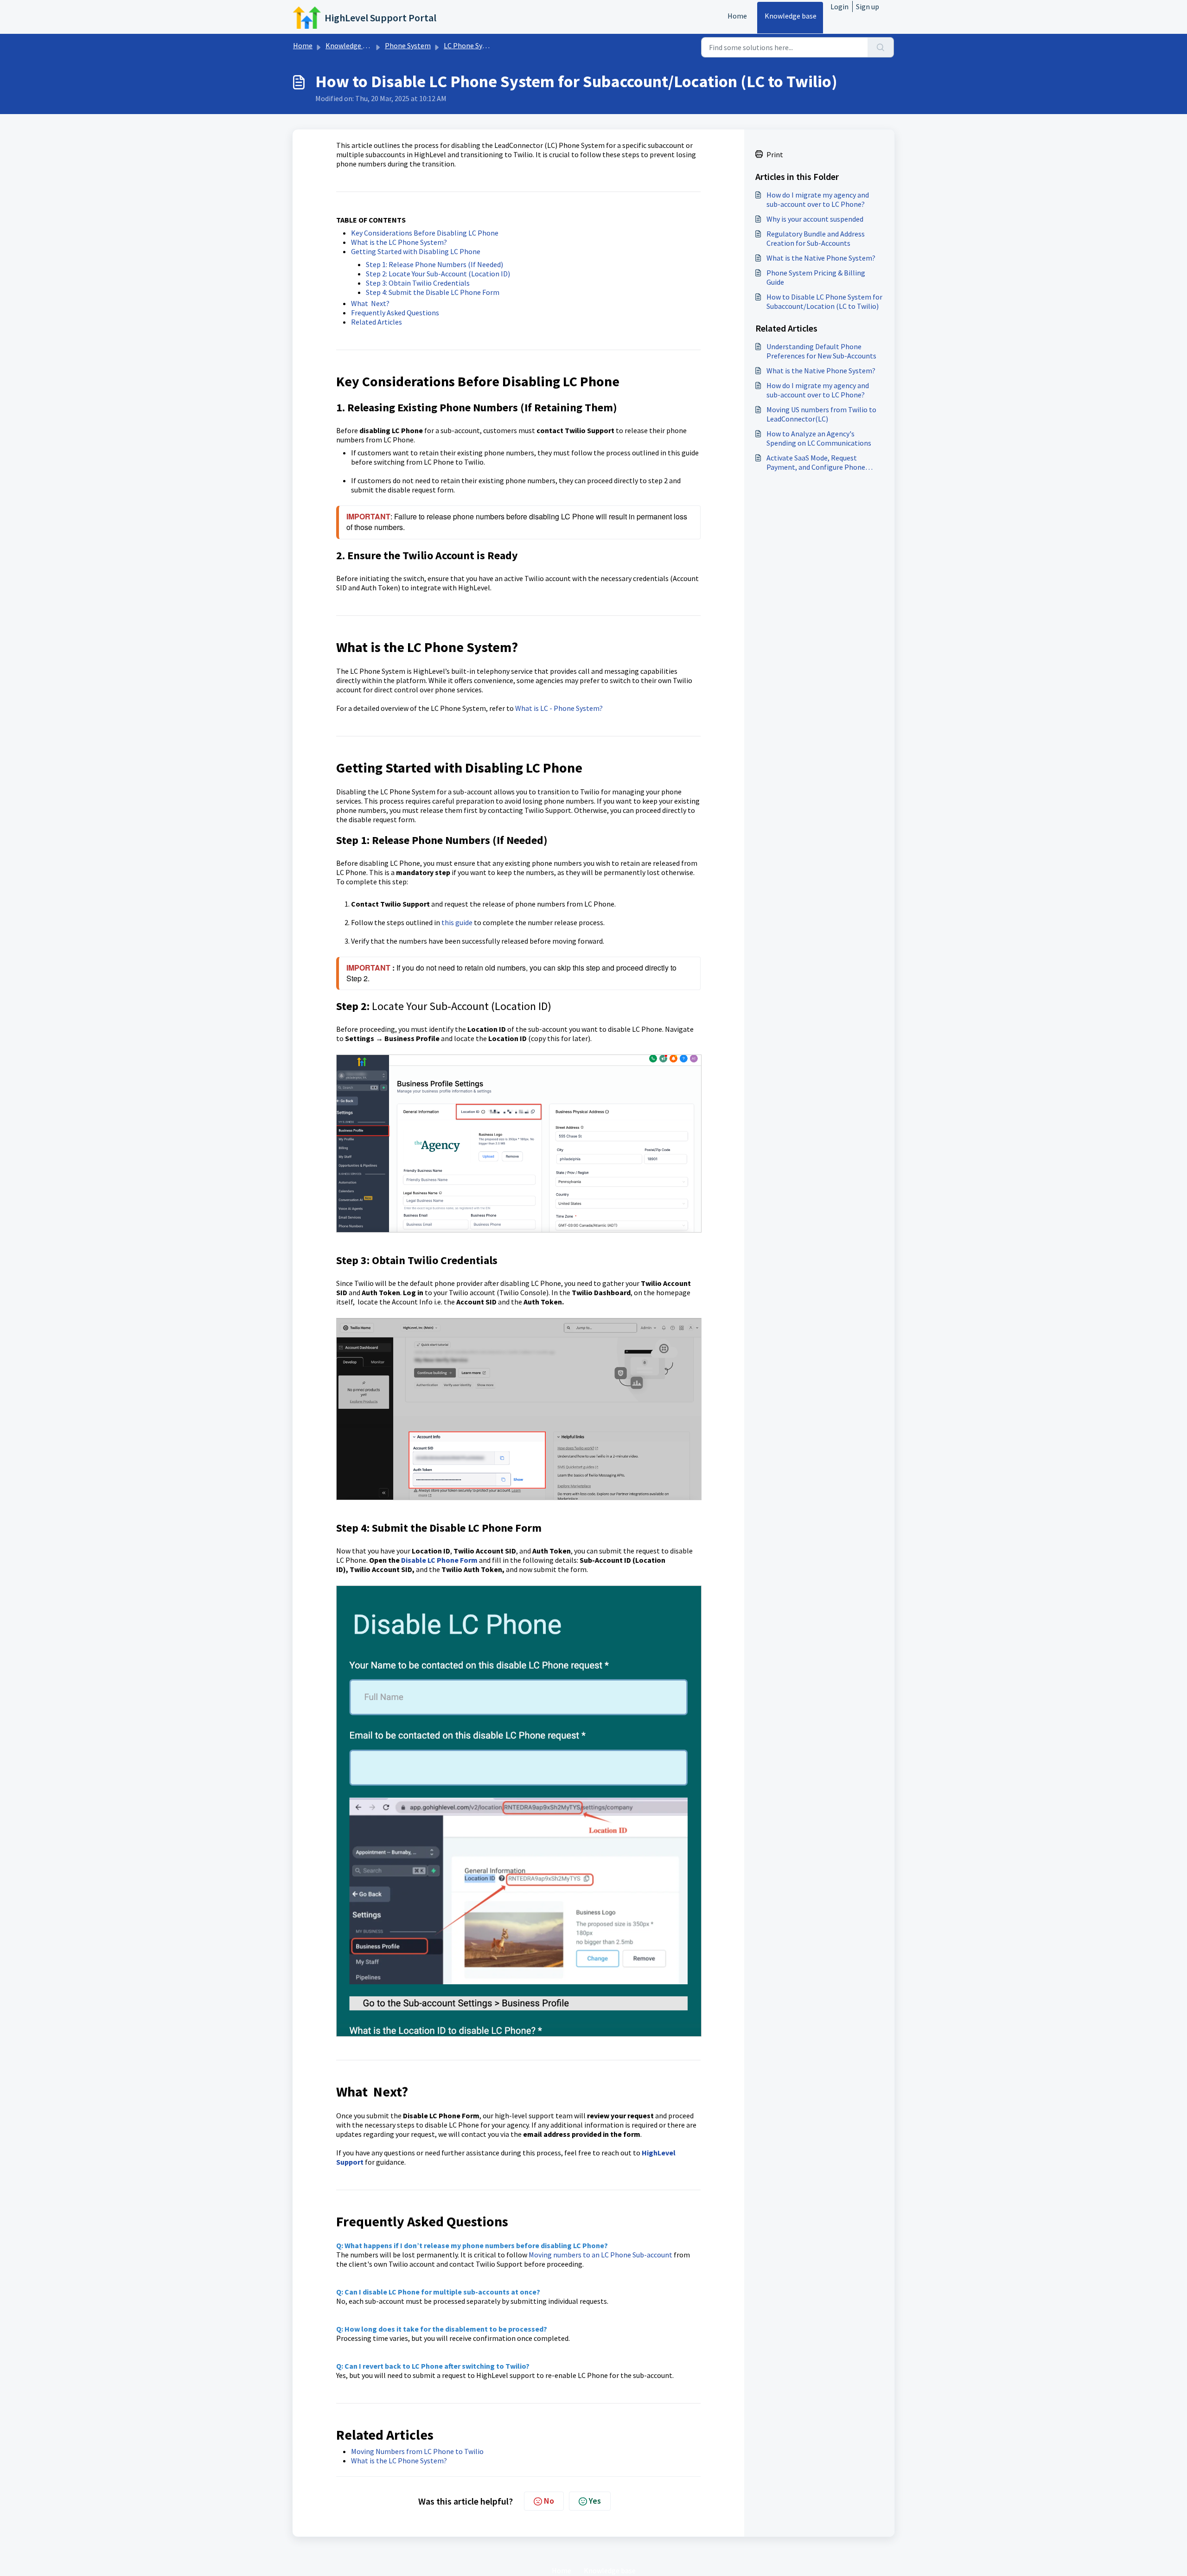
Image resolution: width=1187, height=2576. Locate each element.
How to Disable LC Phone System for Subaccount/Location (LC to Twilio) (824, 301)
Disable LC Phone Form (439, 1560)
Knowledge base (791, 16)
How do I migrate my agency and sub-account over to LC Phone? (818, 199)
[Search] (881, 47)
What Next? (370, 303)
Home (737, 16)
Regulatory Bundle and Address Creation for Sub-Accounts (816, 238)
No (549, 2501)
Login (839, 6)
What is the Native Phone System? (821, 258)
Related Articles (377, 322)
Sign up (868, 6)
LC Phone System (471, 45)
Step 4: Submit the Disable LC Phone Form (433, 292)
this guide (457, 922)
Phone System (408, 45)
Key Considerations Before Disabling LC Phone (425, 233)
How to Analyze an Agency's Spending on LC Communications (819, 438)
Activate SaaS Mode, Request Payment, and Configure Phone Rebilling (816, 462)
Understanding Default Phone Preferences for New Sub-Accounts (821, 351)
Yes (595, 2501)
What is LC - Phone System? (559, 708)
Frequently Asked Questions (395, 313)
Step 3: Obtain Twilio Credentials (418, 283)
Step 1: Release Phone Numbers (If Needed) (434, 264)
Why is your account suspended (815, 219)
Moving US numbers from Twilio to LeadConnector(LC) (821, 414)
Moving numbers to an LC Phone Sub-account (600, 2255)
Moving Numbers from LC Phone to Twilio (417, 2451)
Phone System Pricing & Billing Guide (816, 277)
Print (775, 154)
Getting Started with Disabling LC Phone (416, 251)
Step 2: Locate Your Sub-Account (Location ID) (438, 274)
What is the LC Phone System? (399, 242)
